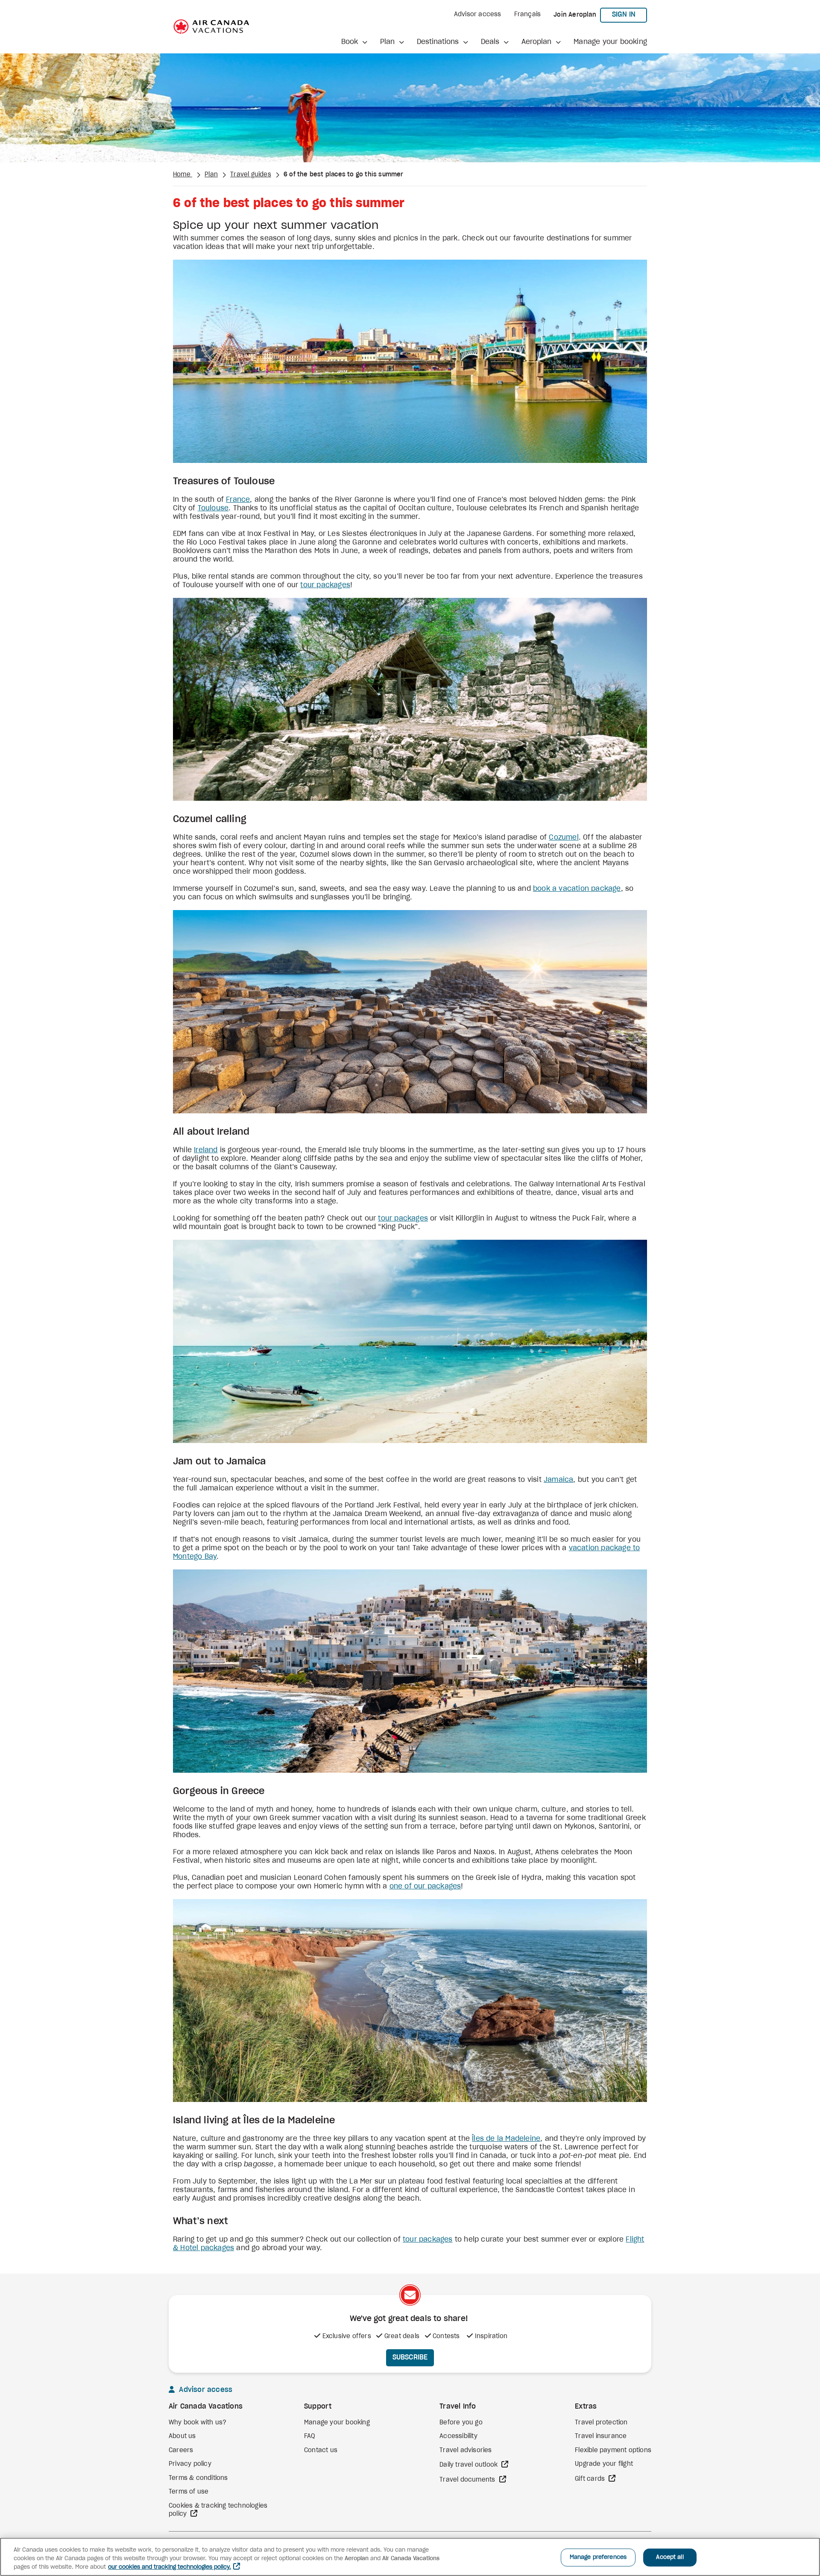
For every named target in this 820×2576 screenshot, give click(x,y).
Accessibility (458, 2436)
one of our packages (425, 1886)
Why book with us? (198, 2423)
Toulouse (213, 508)
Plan (211, 175)
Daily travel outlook (469, 2465)
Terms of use (189, 2492)
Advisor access (478, 15)
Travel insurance (601, 2436)
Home (183, 175)
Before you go (461, 2423)
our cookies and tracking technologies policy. (170, 2567)
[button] (354, 42)
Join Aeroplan (575, 15)
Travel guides (251, 175)
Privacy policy (190, 2464)
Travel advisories (466, 2450)
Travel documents (468, 2480)
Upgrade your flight (604, 2464)
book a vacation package (577, 889)
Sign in (630, 14)
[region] (410, 2557)
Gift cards (591, 2479)
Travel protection (601, 2423)
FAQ (310, 2436)
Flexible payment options (613, 2450)
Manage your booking (610, 42)
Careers (181, 2450)
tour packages (325, 585)
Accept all (670, 2557)
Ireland (206, 1150)
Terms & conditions (198, 2478)
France (238, 500)
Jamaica (558, 1480)
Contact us (321, 2450)
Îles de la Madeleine (506, 2139)
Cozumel (564, 837)
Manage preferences (598, 2557)
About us (182, 2436)
